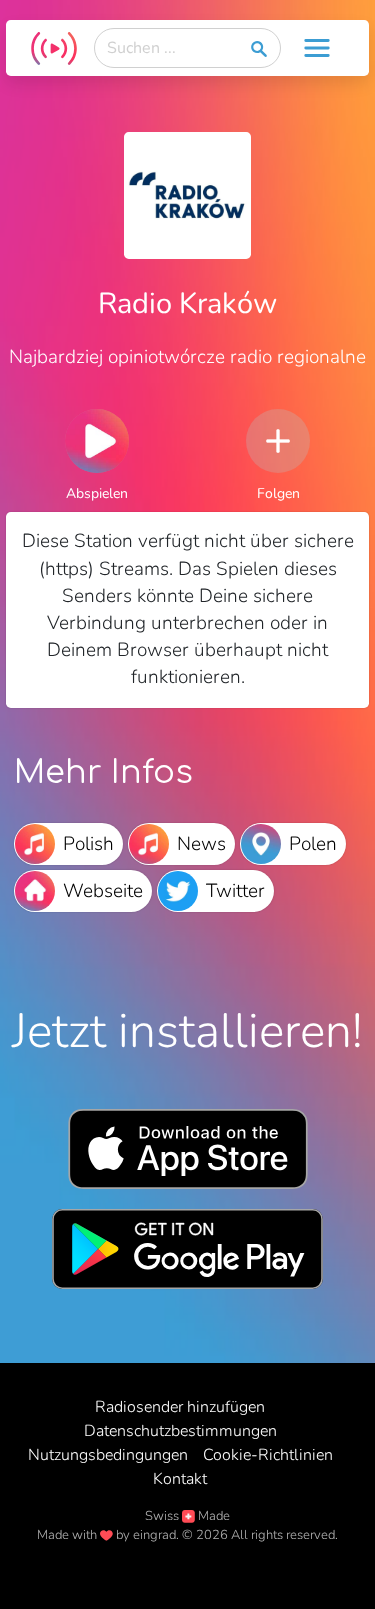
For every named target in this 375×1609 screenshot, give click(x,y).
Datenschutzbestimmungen (180, 1431)
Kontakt (180, 1479)
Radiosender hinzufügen (180, 1407)
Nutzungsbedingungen (108, 1455)
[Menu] (317, 48)
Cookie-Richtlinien (268, 1455)
